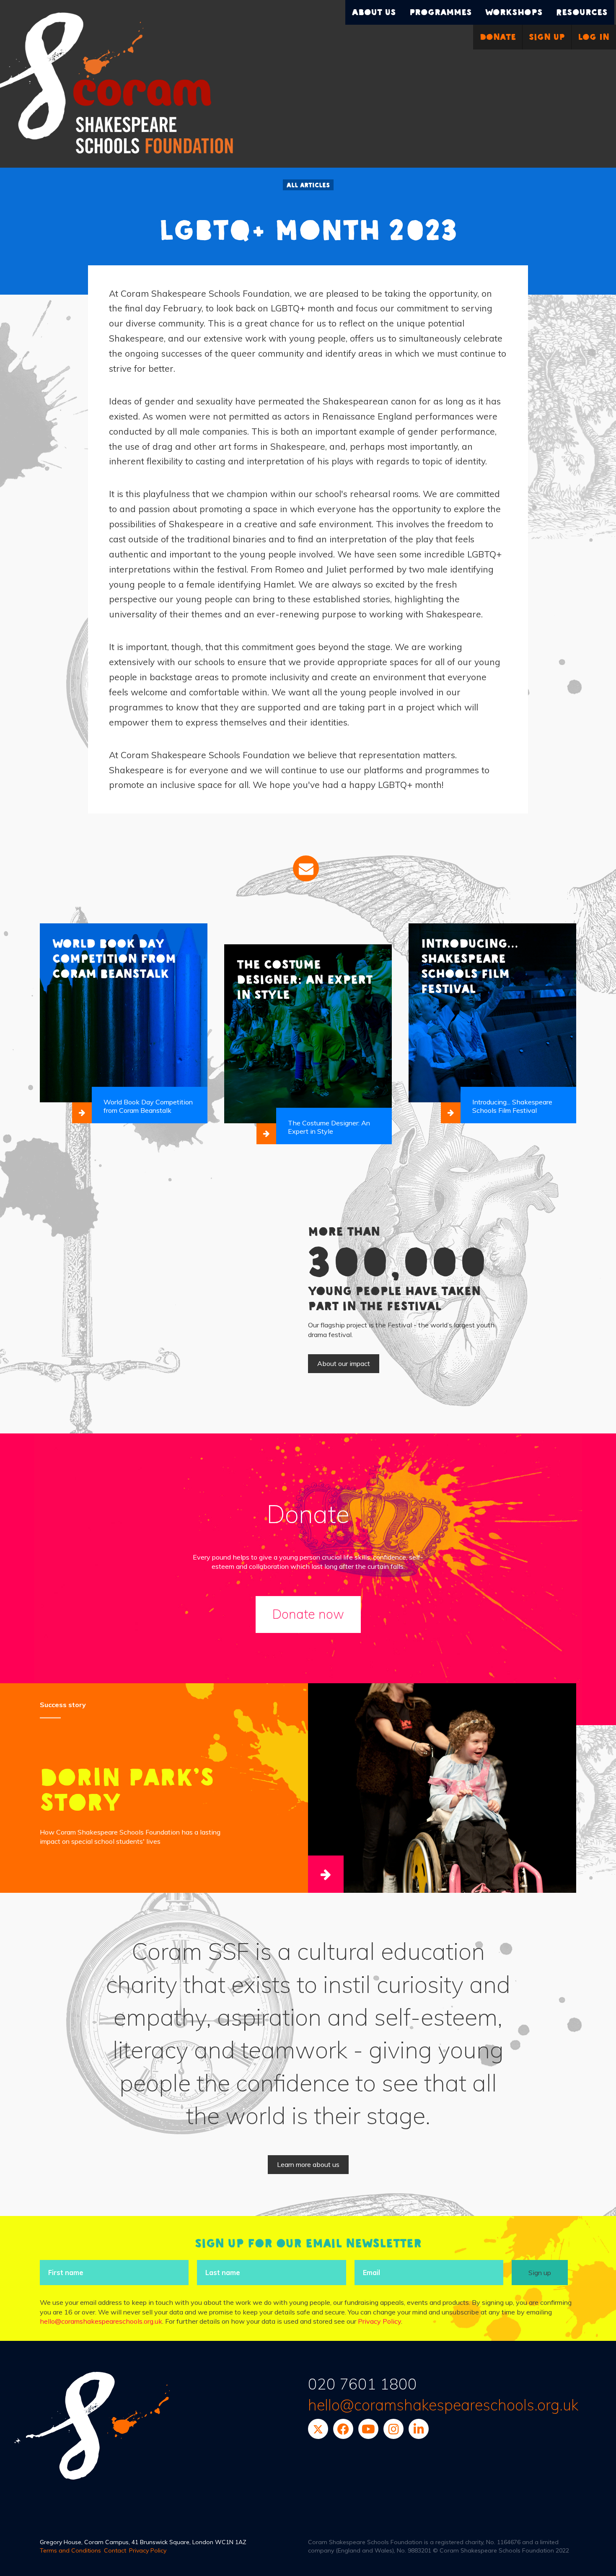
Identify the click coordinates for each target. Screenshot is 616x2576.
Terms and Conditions (70, 2550)
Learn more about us (308, 2164)
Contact (115, 2550)
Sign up (540, 2273)
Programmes (441, 12)
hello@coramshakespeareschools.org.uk (101, 2321)
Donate (498, 37)
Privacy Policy (379, 2321)
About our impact (344, 1363)
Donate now (308, 1614)
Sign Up (547, 37)
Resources (582, 12)
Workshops (514, 12)
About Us (374, 12)
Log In (594, 37)
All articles (308, 185)
